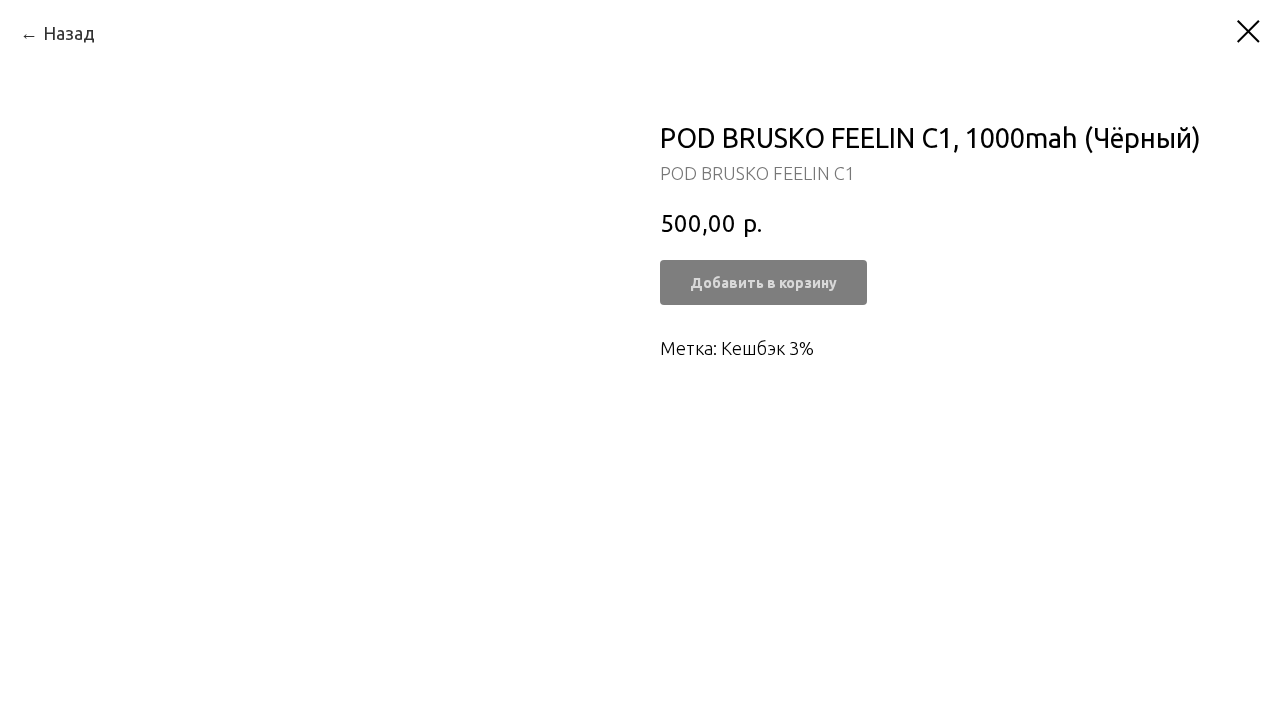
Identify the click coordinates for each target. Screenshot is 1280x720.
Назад (69, 33)
